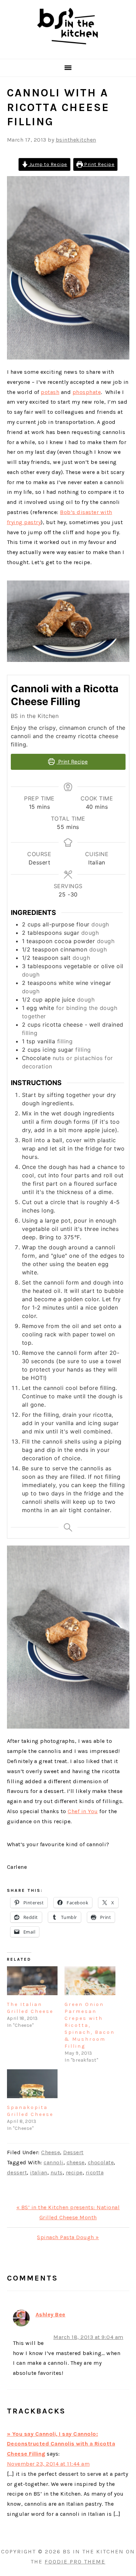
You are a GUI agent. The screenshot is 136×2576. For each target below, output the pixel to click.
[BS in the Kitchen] (68, 50)
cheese (76, 2162)
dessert (17, 2172)
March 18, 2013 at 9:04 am (88, 2337)
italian (39, 2172)
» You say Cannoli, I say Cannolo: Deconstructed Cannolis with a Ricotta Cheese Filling (61, 2444)
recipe (74, 2172)
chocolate (101, 2162)
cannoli (54, 2162)
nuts (57, 2172)
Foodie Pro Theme (75, 2562)
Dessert (73, 2152)
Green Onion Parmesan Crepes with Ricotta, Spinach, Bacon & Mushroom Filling (90, 2025)
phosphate (87, 392)
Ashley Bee (51, 2314)
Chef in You (83, 1811)
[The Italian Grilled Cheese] (32, 1981)
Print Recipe (99, 164)
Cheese (51, 2152)
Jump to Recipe (48, 164)
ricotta (95, 2172)
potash (50, 392)
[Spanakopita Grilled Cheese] (32, 2084)
